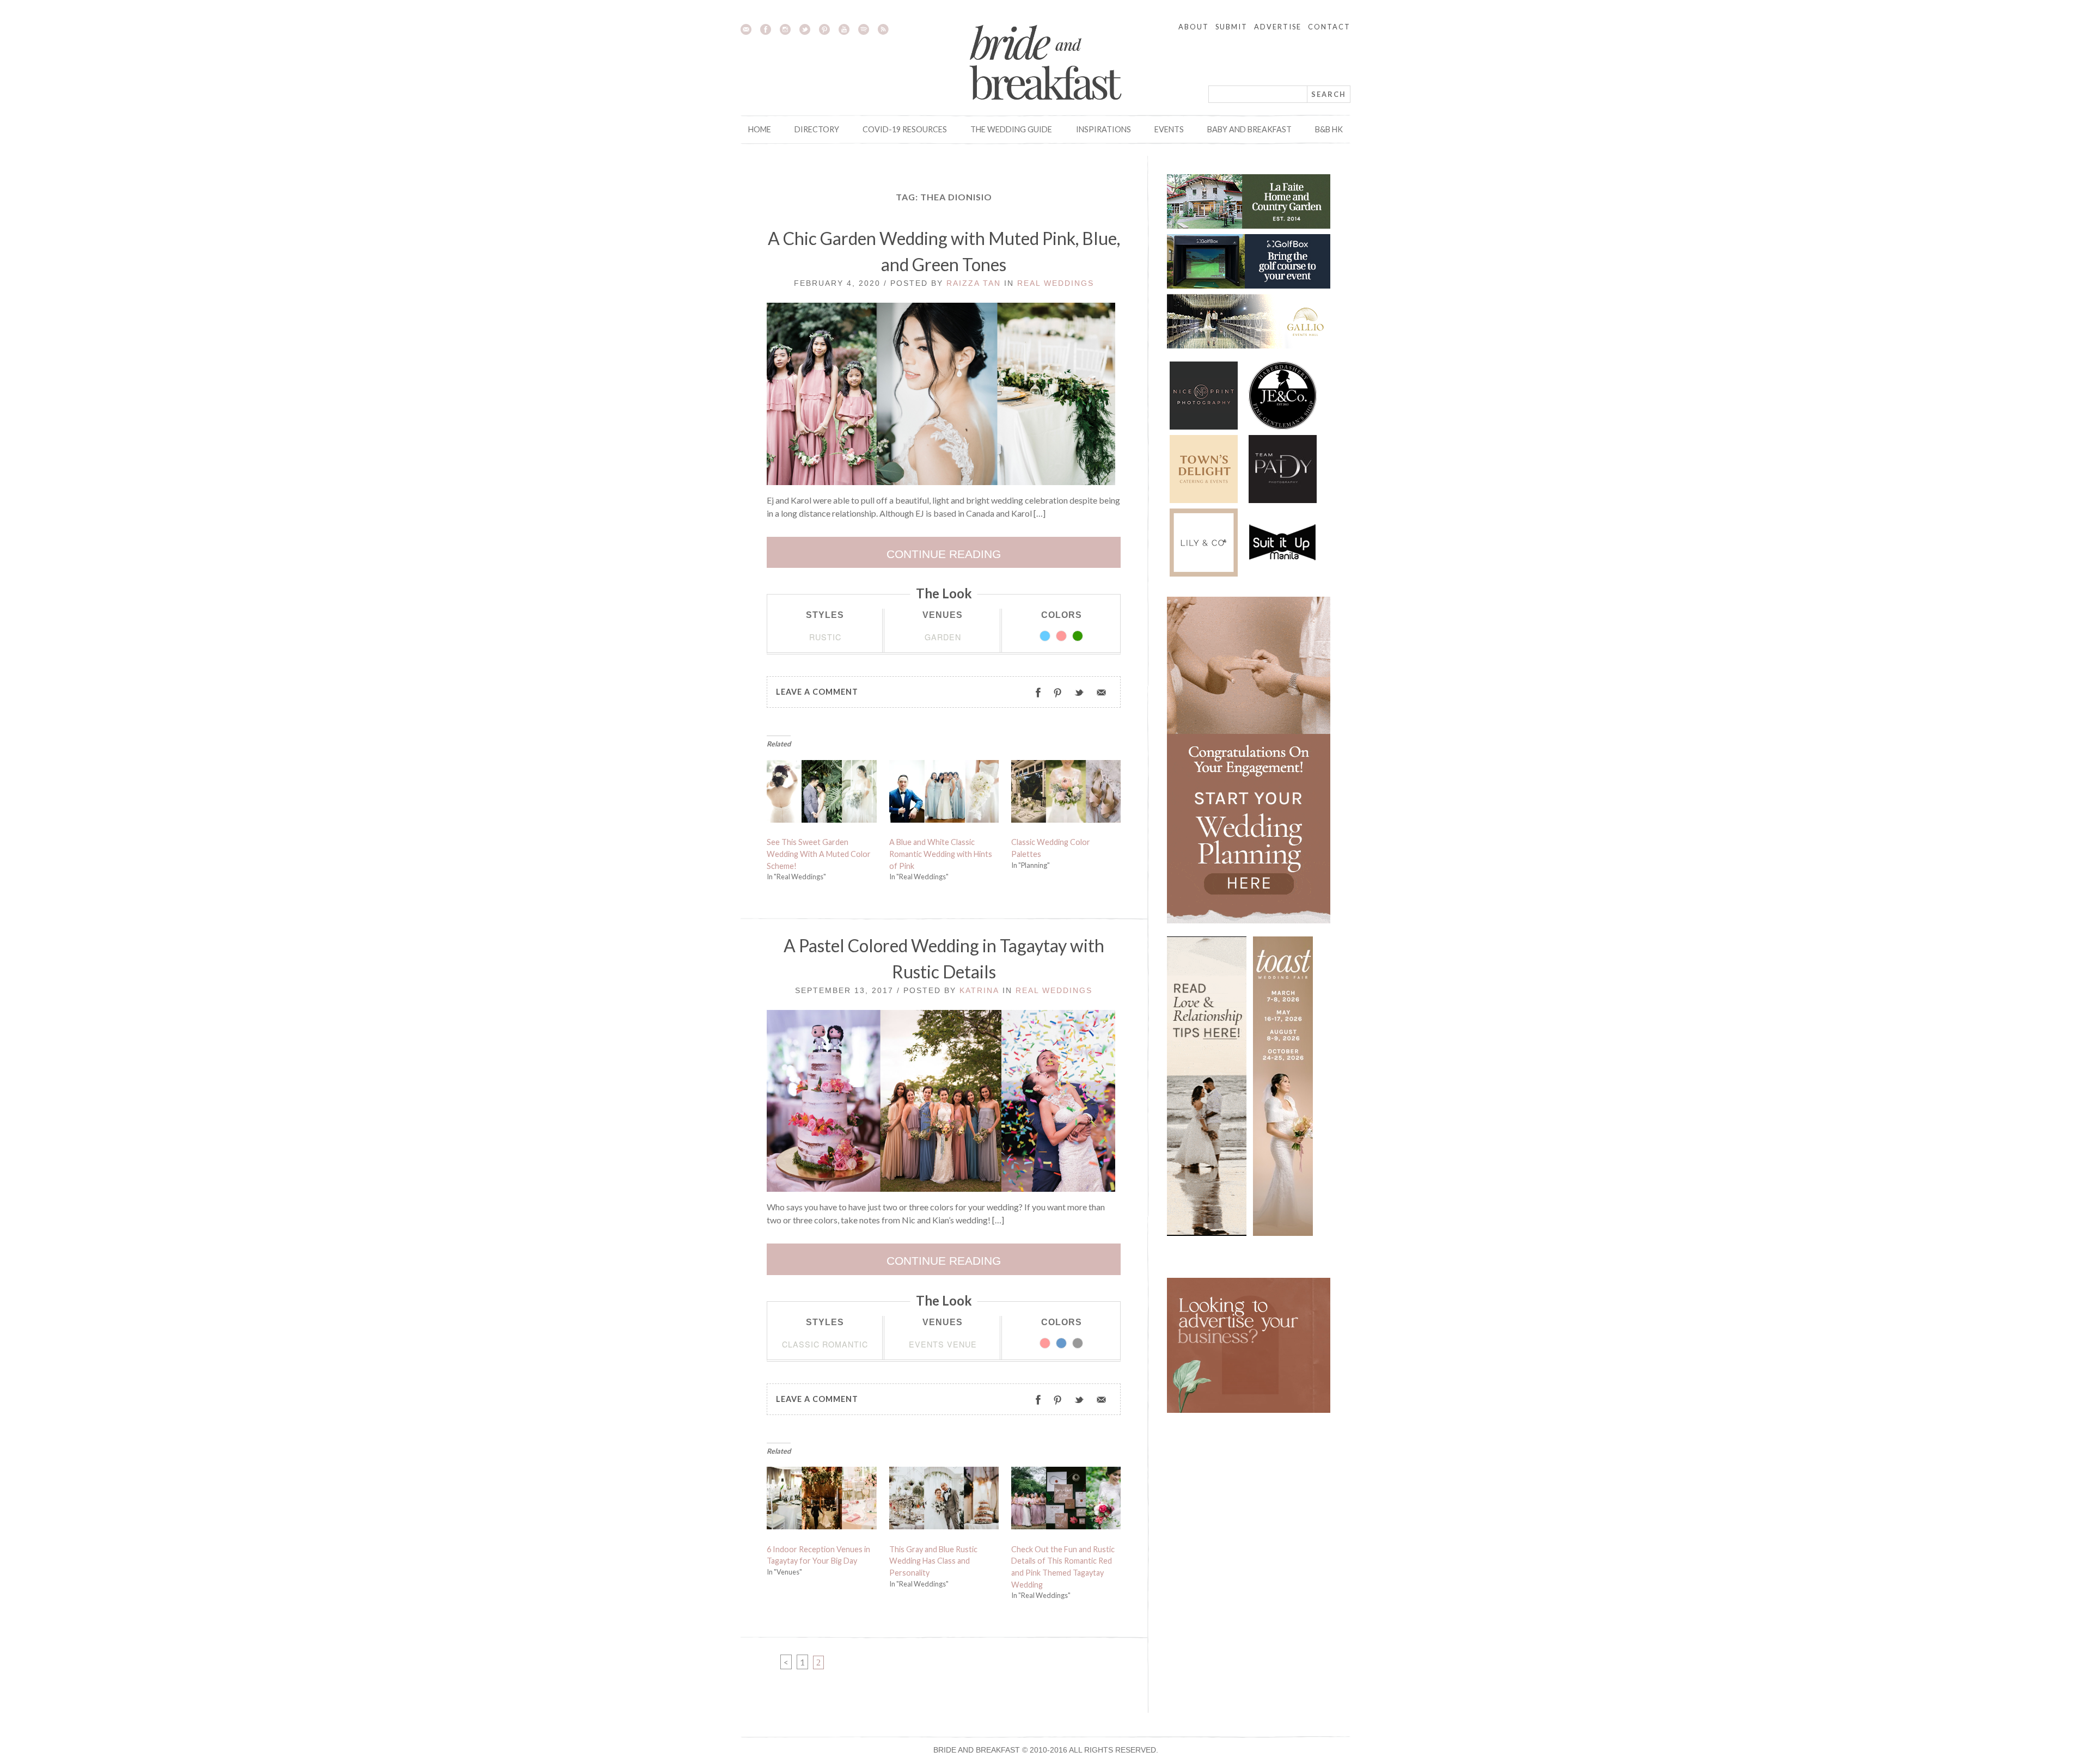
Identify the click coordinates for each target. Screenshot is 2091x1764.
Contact (1329, 27)
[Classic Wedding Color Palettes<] (1066, 794)
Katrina (979, 990)
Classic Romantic (825, 1344)
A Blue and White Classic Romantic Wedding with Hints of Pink (941, 854)
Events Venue (943, 1344)
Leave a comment (817, 692)
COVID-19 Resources (905, 129)
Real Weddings (1056, 283)
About (1194, 27)
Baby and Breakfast (1249, 129)
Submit (1231, 27)
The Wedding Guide (1011, 129)
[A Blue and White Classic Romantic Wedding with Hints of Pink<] (944, 794)
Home (760, 129)
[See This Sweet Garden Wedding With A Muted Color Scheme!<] (822, 794)
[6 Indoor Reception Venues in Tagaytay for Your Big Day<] (822, 1500)
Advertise (1278, 27)
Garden (943, 637)
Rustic (825, 637)
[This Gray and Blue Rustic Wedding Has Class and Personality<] (944, 1500)
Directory (817, 129)
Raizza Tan (974, 283)
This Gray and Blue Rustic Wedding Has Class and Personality (933, 1561)
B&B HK (1329, 129)
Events (1169, 129)
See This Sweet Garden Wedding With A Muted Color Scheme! (819, 854)
